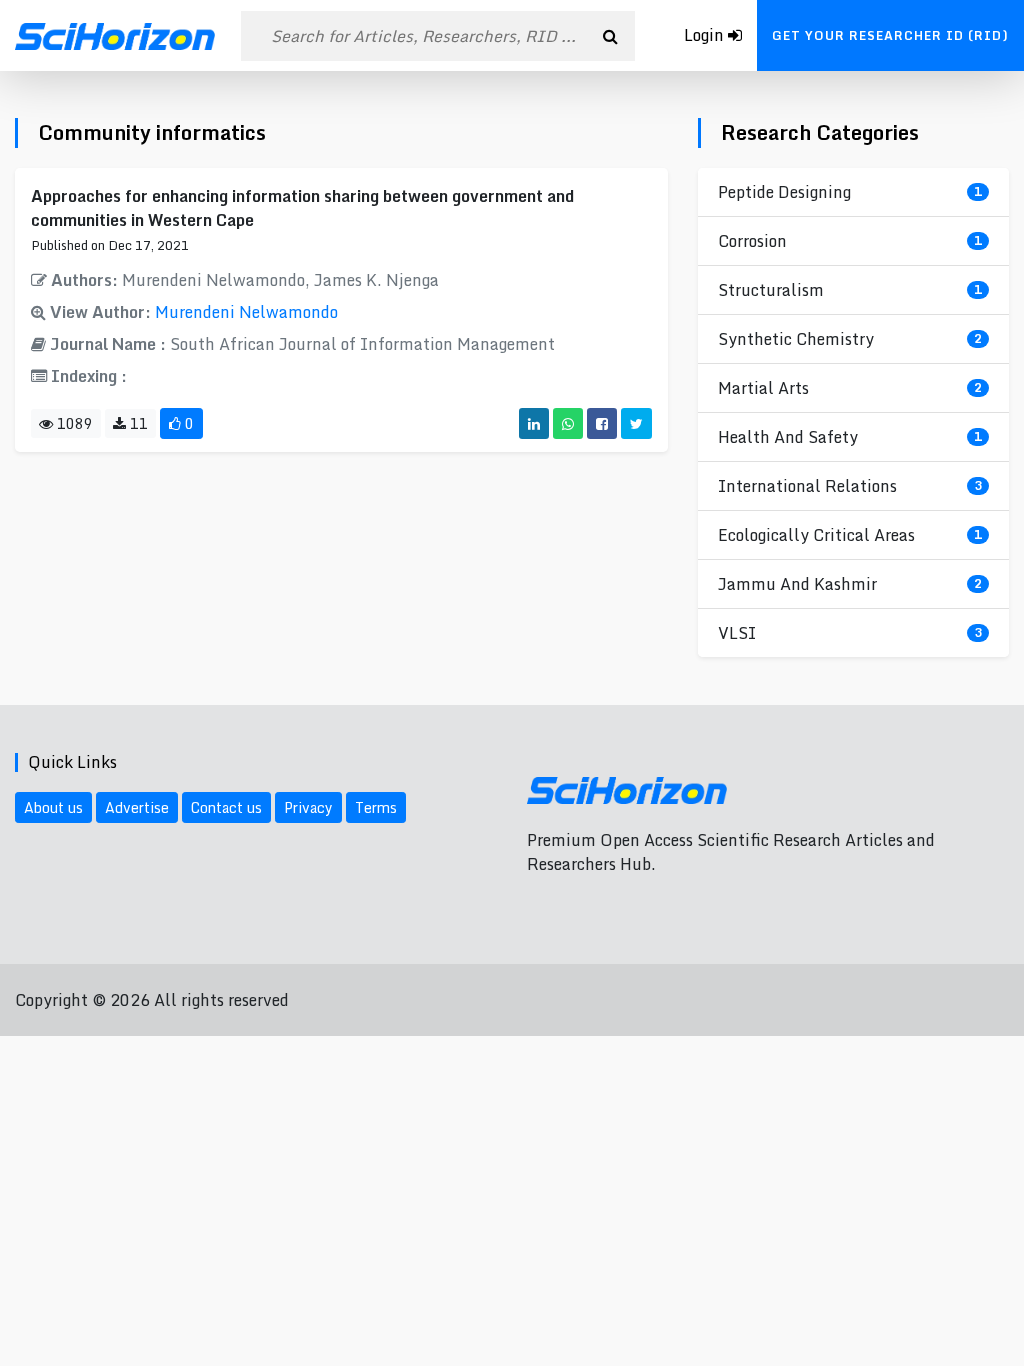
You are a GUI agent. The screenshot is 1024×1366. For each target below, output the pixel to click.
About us (53, 807)
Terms (376, 807)
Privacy (308, 807)
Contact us (226, 807)
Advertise (137, 807)
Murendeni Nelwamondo (246, 312)
